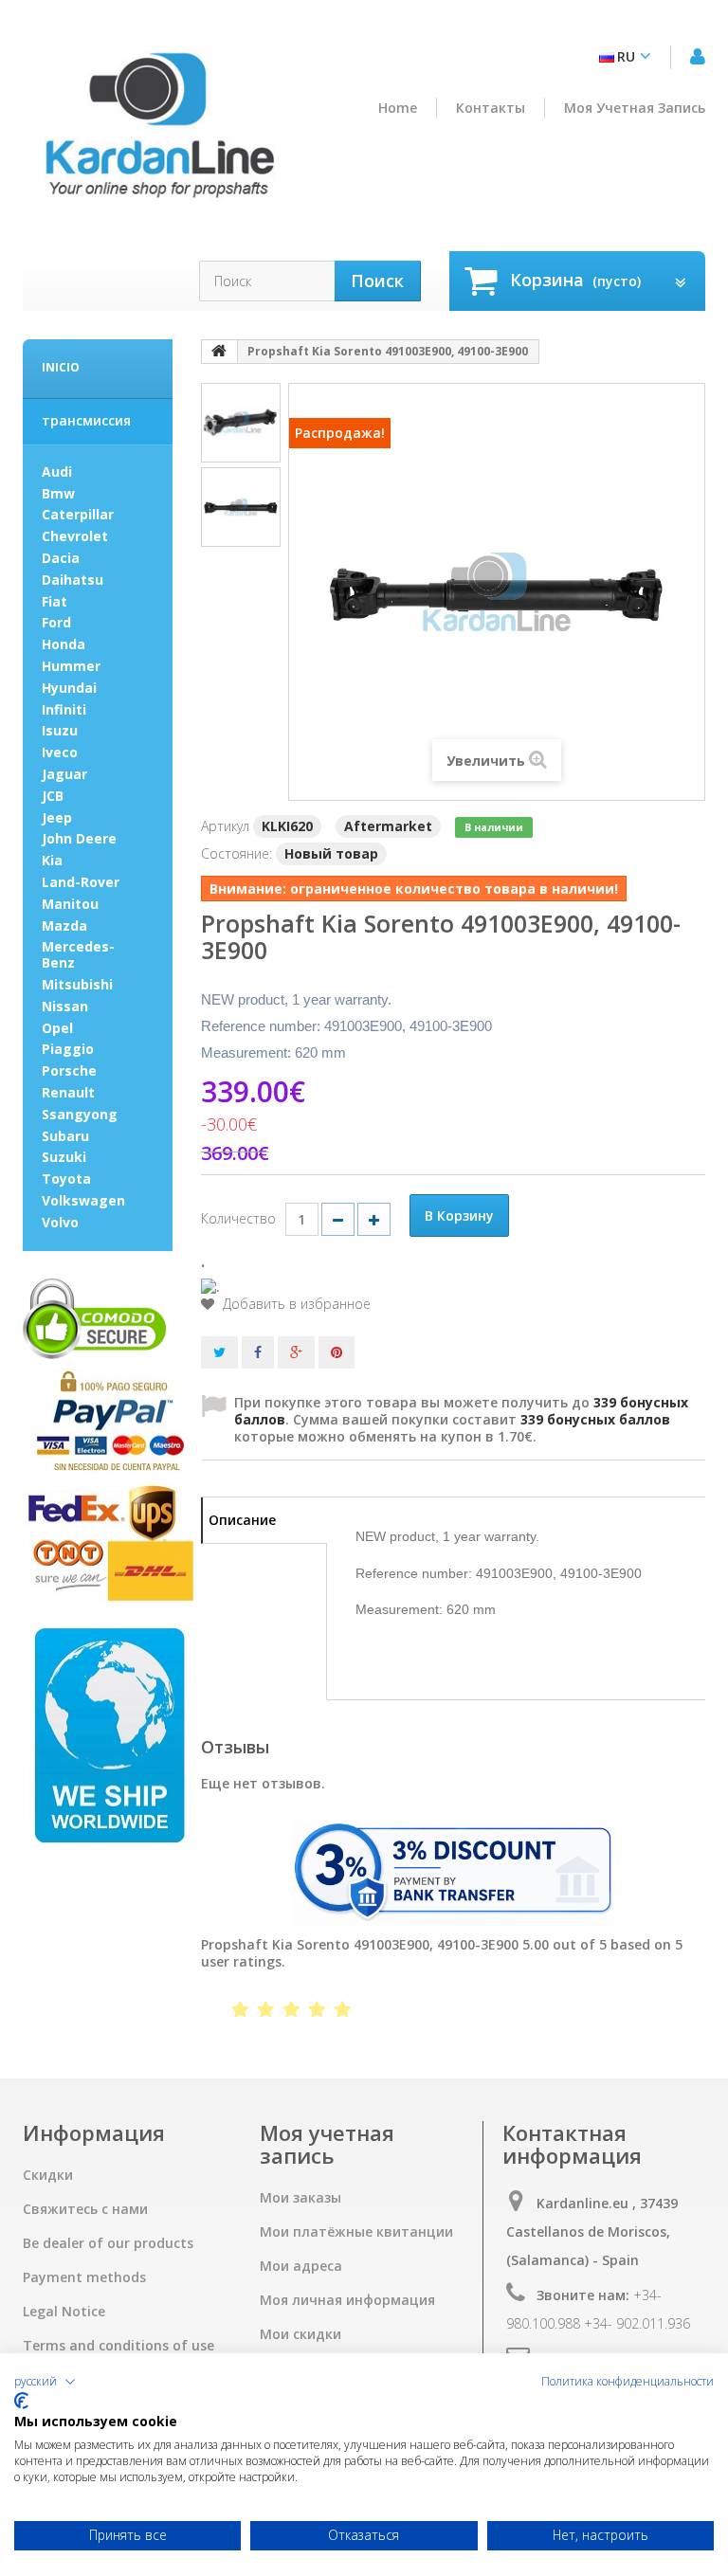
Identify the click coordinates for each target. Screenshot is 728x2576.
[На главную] (220, 352)
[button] (45, 2382)
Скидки (48, 2175)
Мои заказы (300, 2198)
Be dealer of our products (108, 2243)
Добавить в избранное (295, 1304)
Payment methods (84, 2277)
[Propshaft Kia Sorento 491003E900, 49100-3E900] (241, 423)
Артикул (225, 826)
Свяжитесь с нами (85, 2209)
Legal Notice (64, 2312)
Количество (238, 1218)
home (398, 108)
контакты (491, 108)
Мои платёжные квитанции (356, 2232)
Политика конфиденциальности (628, 2382)
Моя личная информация (347, 2300)
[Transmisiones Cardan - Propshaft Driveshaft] (158, 133)
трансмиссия (86, 420)
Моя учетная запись (635, 108)
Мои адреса (301, 2266)
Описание (242, 1520)
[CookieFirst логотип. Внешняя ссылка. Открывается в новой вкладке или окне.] (21, 2401)
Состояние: (237, 853)
